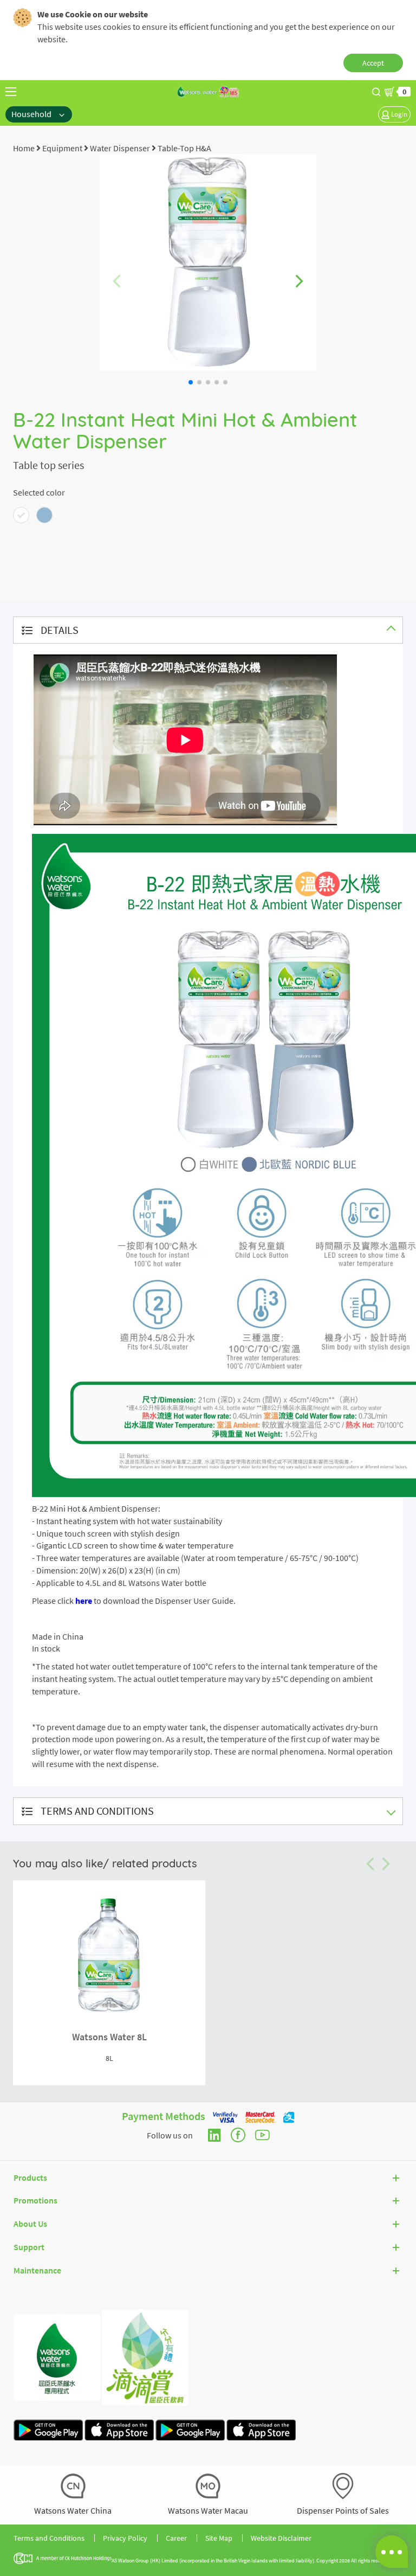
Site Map (219, 2538)
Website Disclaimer (281, 2538)
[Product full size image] (208, 261)
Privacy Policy (125, 2538)
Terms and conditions (97, 1811)
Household (32, 114)
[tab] (208, 630)
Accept (373, 63)
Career (176, 2538)
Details (60, 630)
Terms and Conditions (49, 2538)
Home (24, 148)
